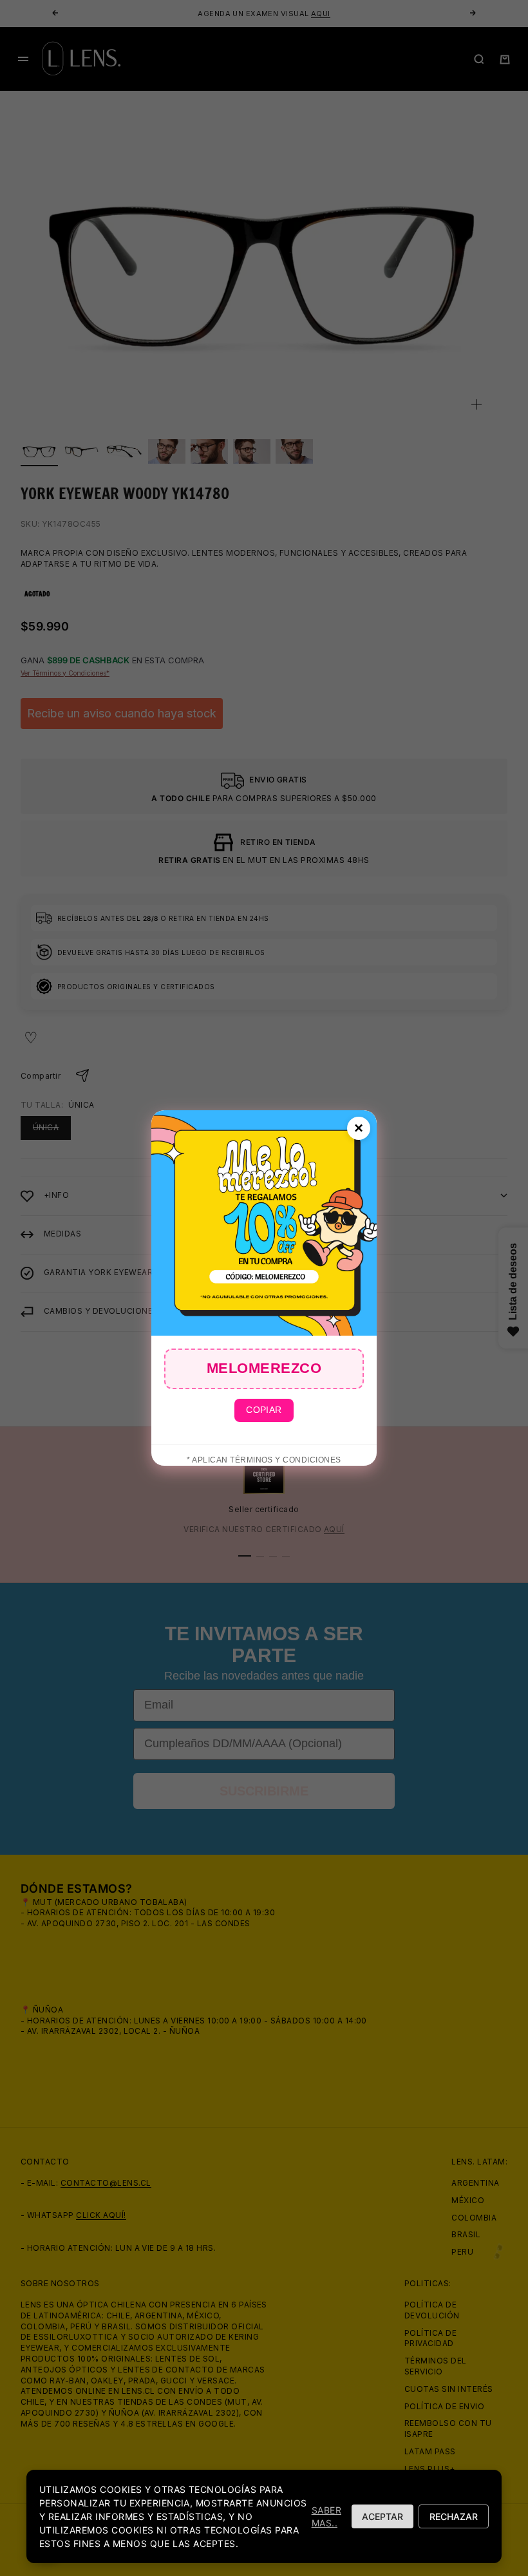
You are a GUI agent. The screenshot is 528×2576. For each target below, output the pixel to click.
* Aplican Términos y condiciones (264, 1460)
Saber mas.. (326, 2516)
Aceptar (382, 2516)
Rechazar (454, 2516)
